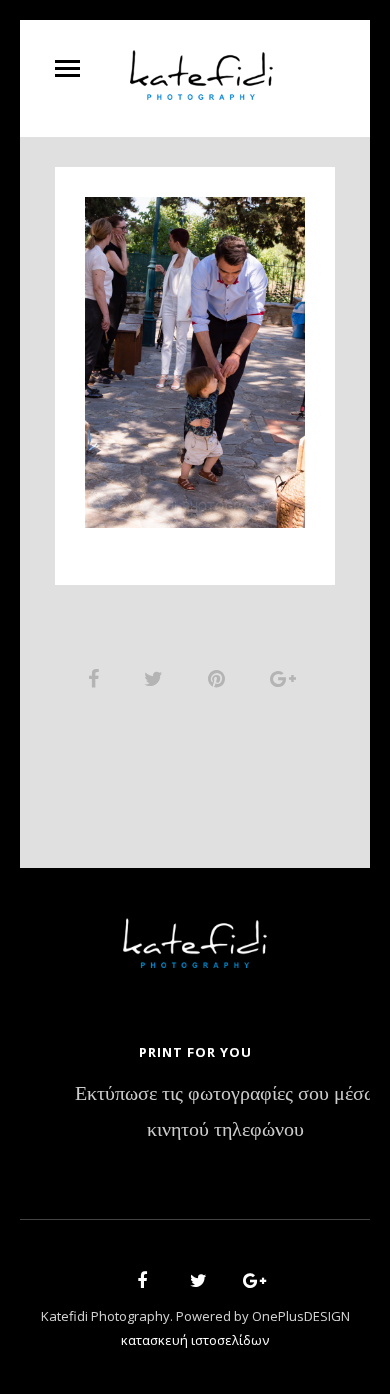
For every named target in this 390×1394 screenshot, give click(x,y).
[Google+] (248, 1283)
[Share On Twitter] (157, 678)
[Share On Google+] (286, 678)
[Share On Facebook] (97, 678)
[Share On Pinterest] (220, 678)
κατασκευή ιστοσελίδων (195, 1340)
